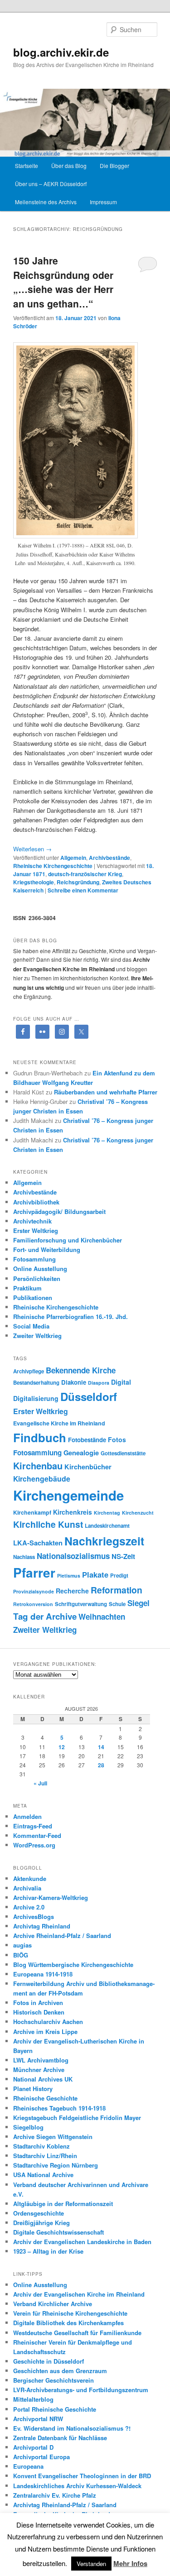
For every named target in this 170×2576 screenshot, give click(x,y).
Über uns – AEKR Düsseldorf (51, 184)
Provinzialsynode (34, 1591)
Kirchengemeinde (68, 1495)
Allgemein (73, 858)
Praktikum (27, 1288)
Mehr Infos (130, 2563)
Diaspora (99, 1383)
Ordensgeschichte (39, 2213)
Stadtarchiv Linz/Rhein (45, 2156)
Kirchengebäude (42, 1479)
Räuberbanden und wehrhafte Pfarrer (106, 1092)
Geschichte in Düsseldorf (49, 2361)
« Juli (40, 1783)
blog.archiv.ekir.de (61, 52)
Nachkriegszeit (104, 1541)
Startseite (27, 165)
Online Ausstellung (40, 1269)
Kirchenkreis (73, 1512)
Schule (117, 1604)
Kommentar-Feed (37, 1835)
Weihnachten (102, 1617)
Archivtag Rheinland (42, 1926)
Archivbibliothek (36, 1202)
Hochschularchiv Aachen (48, 2022)
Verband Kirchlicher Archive (53, 2304)
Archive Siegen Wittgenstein (53, 2137)
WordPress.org (34, 1845)
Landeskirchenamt (107, 1526)
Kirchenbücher (88, 1467)
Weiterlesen (32, 849)
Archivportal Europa (41, 2457)
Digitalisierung (36, 1398)
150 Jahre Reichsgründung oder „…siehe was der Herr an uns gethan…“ (63, 282)
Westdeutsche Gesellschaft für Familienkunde (77, 2333)
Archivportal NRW (38, 2419)
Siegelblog (28, 2127)
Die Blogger (114, 165)
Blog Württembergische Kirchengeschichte (73, 1964)
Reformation (117, 1590)
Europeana (28, 2466)
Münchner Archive (39, 2070)
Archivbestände (109, 858)
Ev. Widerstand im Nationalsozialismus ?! (72, 2428)
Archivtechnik (32, 1221)
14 (101, 1747)
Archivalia (27, 1888)
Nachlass (24, 1557)
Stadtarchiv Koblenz (41, 2146)
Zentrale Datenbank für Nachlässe (60, 2438)
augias (22, 1945)
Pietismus (69, 1576)
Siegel (138, 1603)
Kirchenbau (38, 1465)
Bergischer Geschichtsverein (53, 2380)
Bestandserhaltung (36, 1383)
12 (62, 1747)
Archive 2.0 (29, 1907)
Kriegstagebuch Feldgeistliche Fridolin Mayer (77, 2118)
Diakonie (74, 1382)
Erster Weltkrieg (36, 1230)
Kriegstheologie (34, 882)
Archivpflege (29, 1371)
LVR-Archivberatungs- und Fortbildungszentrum (81, 2390)
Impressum (103, 202)
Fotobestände (87, 1440)
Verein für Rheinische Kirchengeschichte (70, 2313)
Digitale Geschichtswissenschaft (58, 2232)
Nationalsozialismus (73, 1556)
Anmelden (27, 1816)
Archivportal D (33, 2447)
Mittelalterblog (33, 2399)
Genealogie (81, 1453)
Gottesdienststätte (123, 1453)
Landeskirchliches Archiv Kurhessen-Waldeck (77, 2486)
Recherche (72, 1591)
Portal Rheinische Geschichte (55, 2409)
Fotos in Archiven (38, 2003)
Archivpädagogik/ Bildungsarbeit (59, 1211)
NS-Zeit (123, 1556)
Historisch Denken (39, 2012)
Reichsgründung (78, 882)
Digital (121, 1382)
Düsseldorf (89, 1396)
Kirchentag (107, 1513)
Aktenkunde (30, 1878)
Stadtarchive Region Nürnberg (56, 2165)
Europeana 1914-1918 (43, 1974)
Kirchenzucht (138, 1513)
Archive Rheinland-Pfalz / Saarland (62, 1936)
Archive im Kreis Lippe (45, 2032)
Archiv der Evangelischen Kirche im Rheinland (79, 2294)
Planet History (33, 2089)
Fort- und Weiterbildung (47, 1250)
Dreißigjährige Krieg (41, 2223)
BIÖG (21, 1955)
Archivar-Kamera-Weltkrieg (51, 1897)
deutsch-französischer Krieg (85, 874)
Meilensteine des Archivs (46, 202)
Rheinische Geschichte (45, 2098)
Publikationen (33, 1298)
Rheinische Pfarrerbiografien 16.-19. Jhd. (70, 1317)
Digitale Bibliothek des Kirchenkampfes (68, 2323)
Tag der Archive (45, 1616)
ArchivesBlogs (34, 1916)
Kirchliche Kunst (48, 1524)
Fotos (117, 1439)
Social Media (31, 1326)
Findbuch (40, 1437)
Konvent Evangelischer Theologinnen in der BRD (82, 2476)
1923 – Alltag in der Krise (48, 2251)
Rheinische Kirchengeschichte (53, 866)
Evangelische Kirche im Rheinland (59, 1423)
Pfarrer (34, 1573)
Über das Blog (69, 165)
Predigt (119, 1576)
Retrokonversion (33, 1604)
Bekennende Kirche (81, 1370)
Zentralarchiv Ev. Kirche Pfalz (55, 2495)
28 (101, 1765)
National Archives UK (43, 2079)
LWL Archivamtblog (41, 2060)
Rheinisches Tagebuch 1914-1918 (59, 2108)
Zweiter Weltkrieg (37, 1336)
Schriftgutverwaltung (81, 1604)
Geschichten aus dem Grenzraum (60, 2371)
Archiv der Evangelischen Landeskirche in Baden (82, 2242)
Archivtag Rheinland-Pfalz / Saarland (65, 2505)
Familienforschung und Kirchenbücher (68, 1240)
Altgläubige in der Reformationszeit (63, 2204)
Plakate (95, 1574)
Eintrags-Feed (33, 1826)
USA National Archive (43, 2175)
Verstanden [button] (91, 2564)
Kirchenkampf (32, 1512)
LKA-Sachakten (38, 1543)
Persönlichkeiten (37, 1278)
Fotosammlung (34, 1259)
